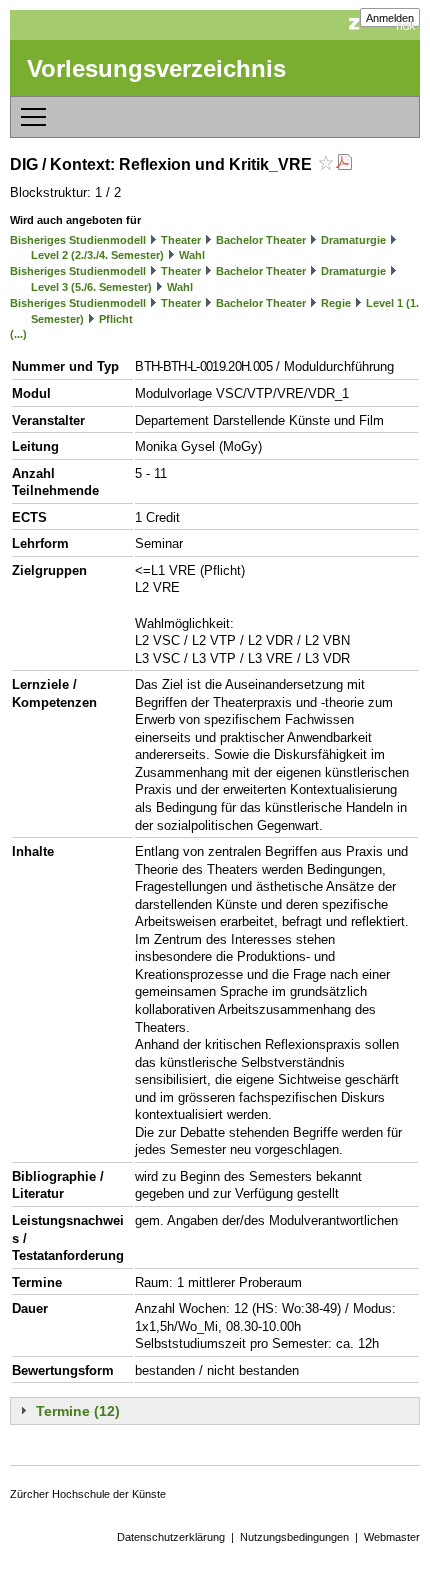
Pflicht (116, 319)
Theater (181, 240)
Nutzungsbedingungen (294, 1537)
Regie (336, 303)
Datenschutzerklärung (171, 1537)
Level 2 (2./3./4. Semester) (97, 255)
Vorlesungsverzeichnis (156, 68)
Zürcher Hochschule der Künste (88, 1494)
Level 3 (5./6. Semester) (91, 287)
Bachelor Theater (261, 240)
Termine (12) (78, 1411)
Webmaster (392, 1537)
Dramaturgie (353, 240)
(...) (18, 334)
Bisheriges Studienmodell (78, 240)
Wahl (192, 255)
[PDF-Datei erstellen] (344, 164)
